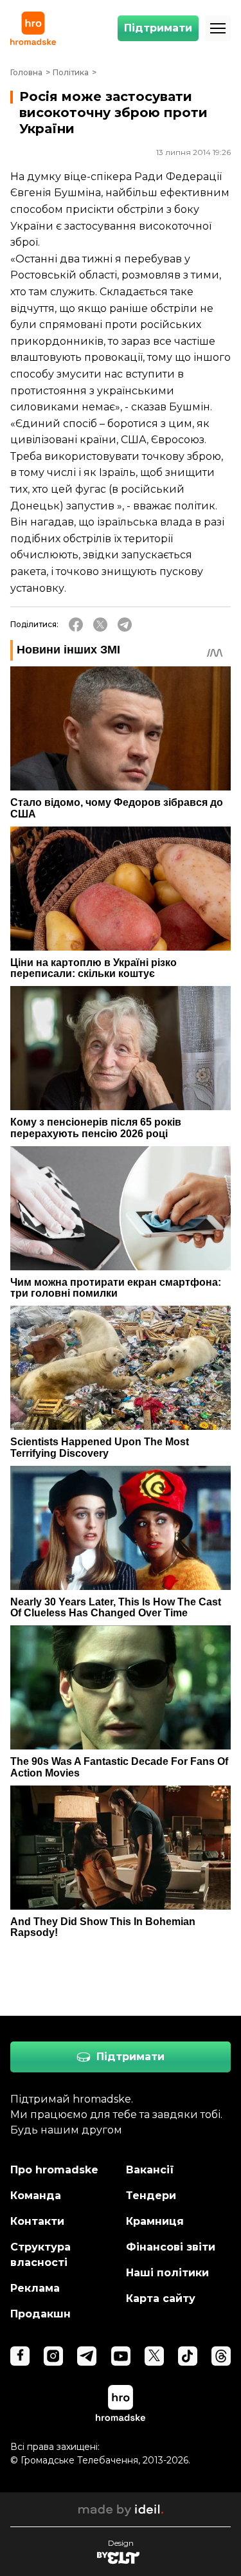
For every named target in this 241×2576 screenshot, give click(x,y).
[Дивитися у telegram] (87, 2356)
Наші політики (167, 2273)
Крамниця (155, 2221)
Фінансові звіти (171, 2247)
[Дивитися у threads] (221, 2356)
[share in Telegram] (125, 625)
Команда (36, 2196)
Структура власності (40, 2255)
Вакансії (150, 2170)
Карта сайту (161, 2298)
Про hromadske (54, 2170)
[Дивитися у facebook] (20, 2356)
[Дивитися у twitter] (154, 2356)
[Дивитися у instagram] (53, 2356)
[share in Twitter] (100, 625)
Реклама (35, 2288)
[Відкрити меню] (218, 28)
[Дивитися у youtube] (121, 2356)
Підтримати (158, 28)
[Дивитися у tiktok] (188, 2356)
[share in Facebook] (76, 625)
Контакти (37, 2221)
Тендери (151, 2196)
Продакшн (40, 2314)
